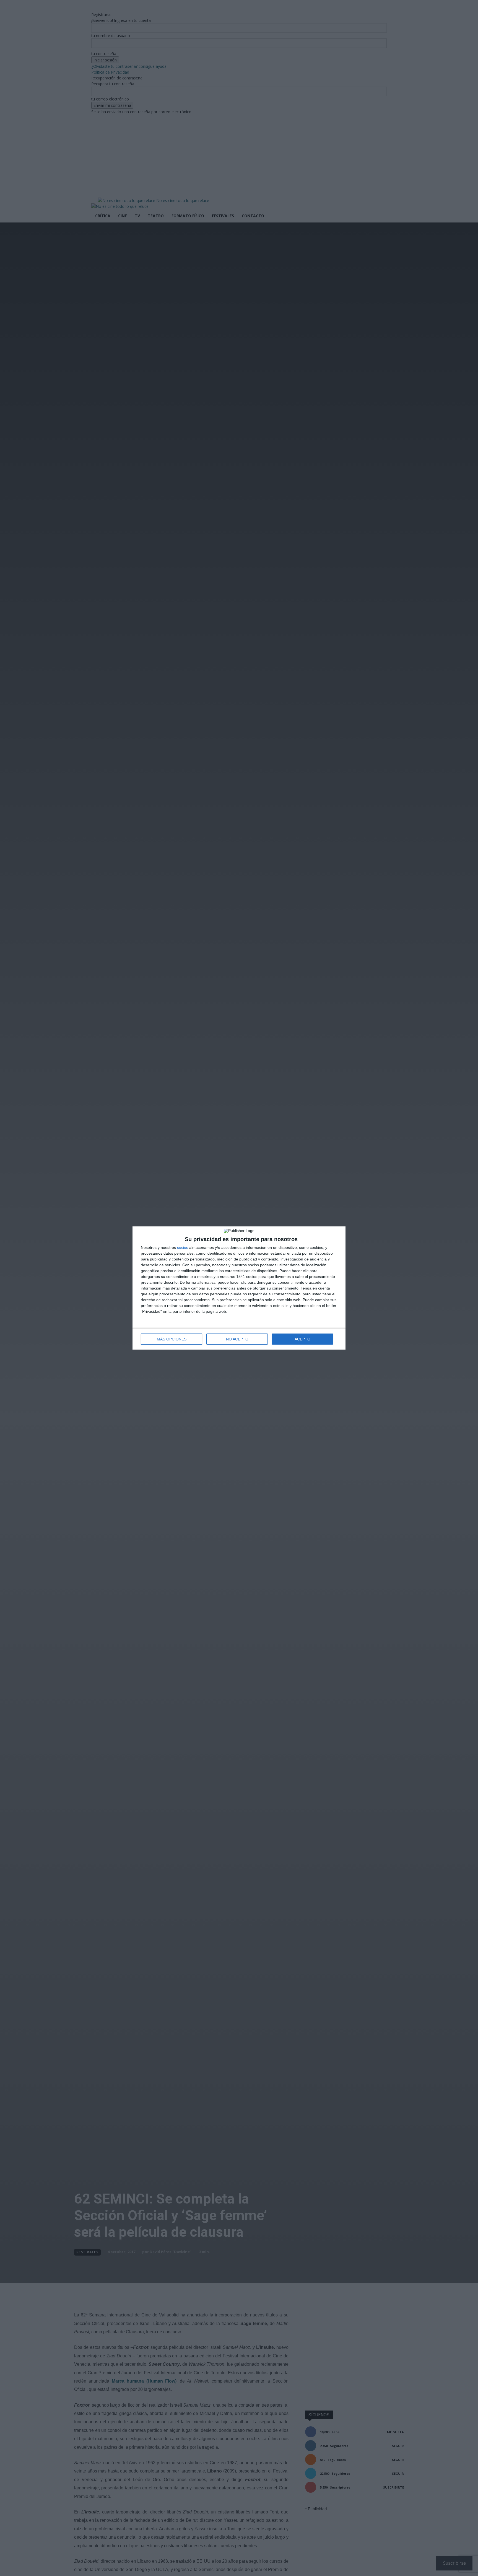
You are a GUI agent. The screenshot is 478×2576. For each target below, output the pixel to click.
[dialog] (239, 1288)
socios (183, 1247)
